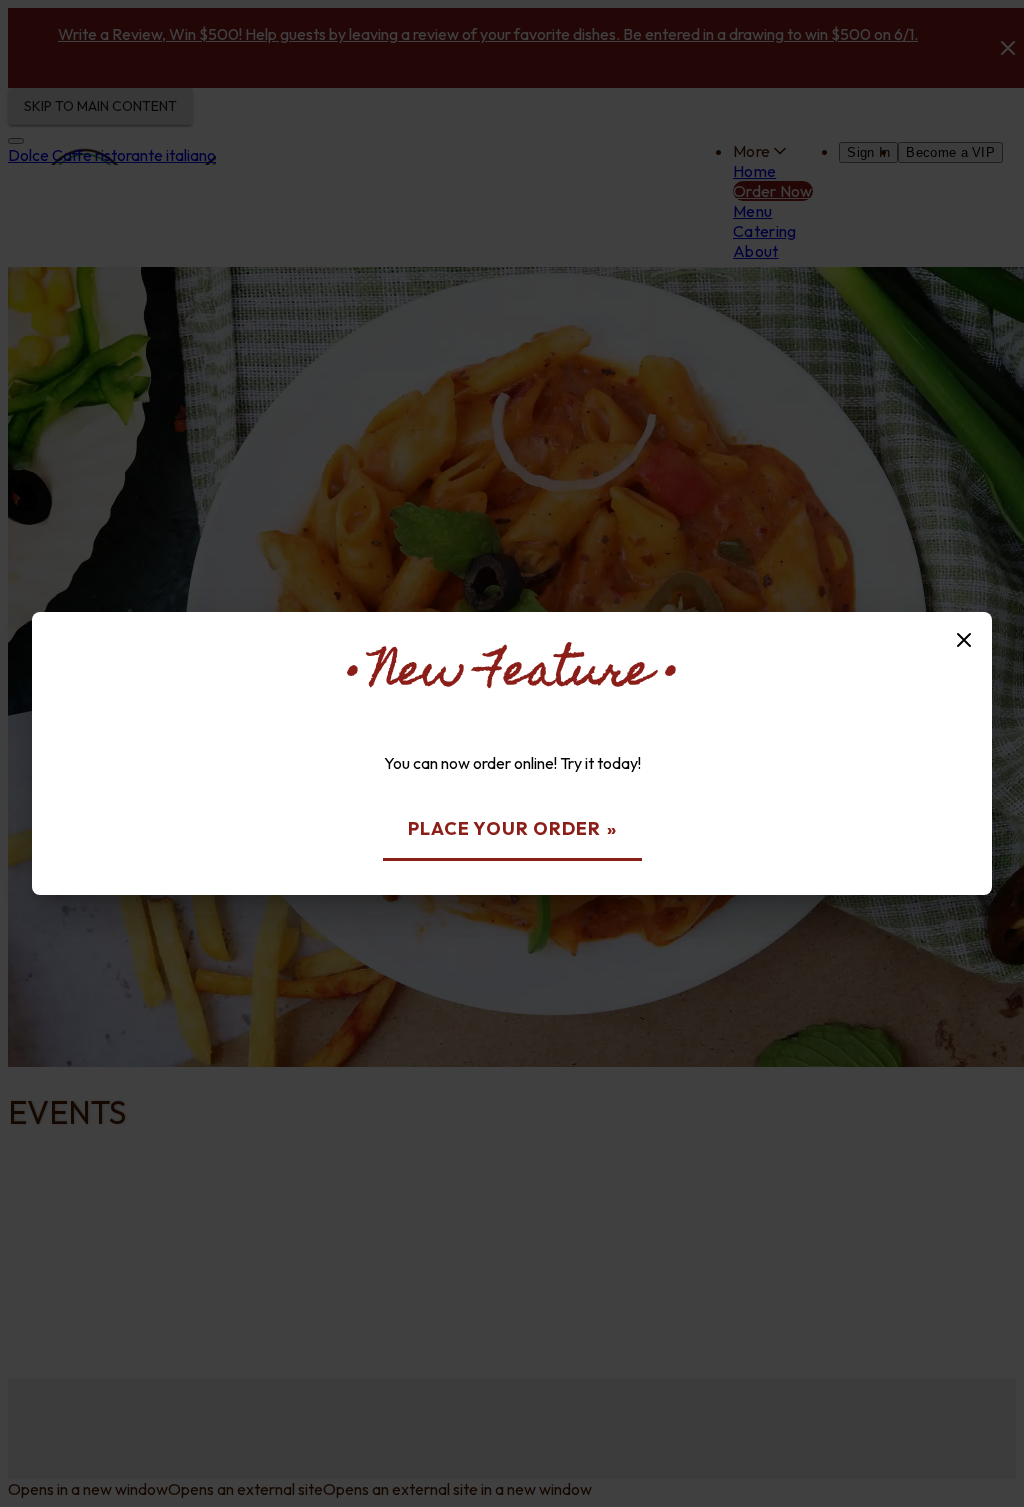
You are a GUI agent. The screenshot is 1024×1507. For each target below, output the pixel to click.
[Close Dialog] (964, 640)
